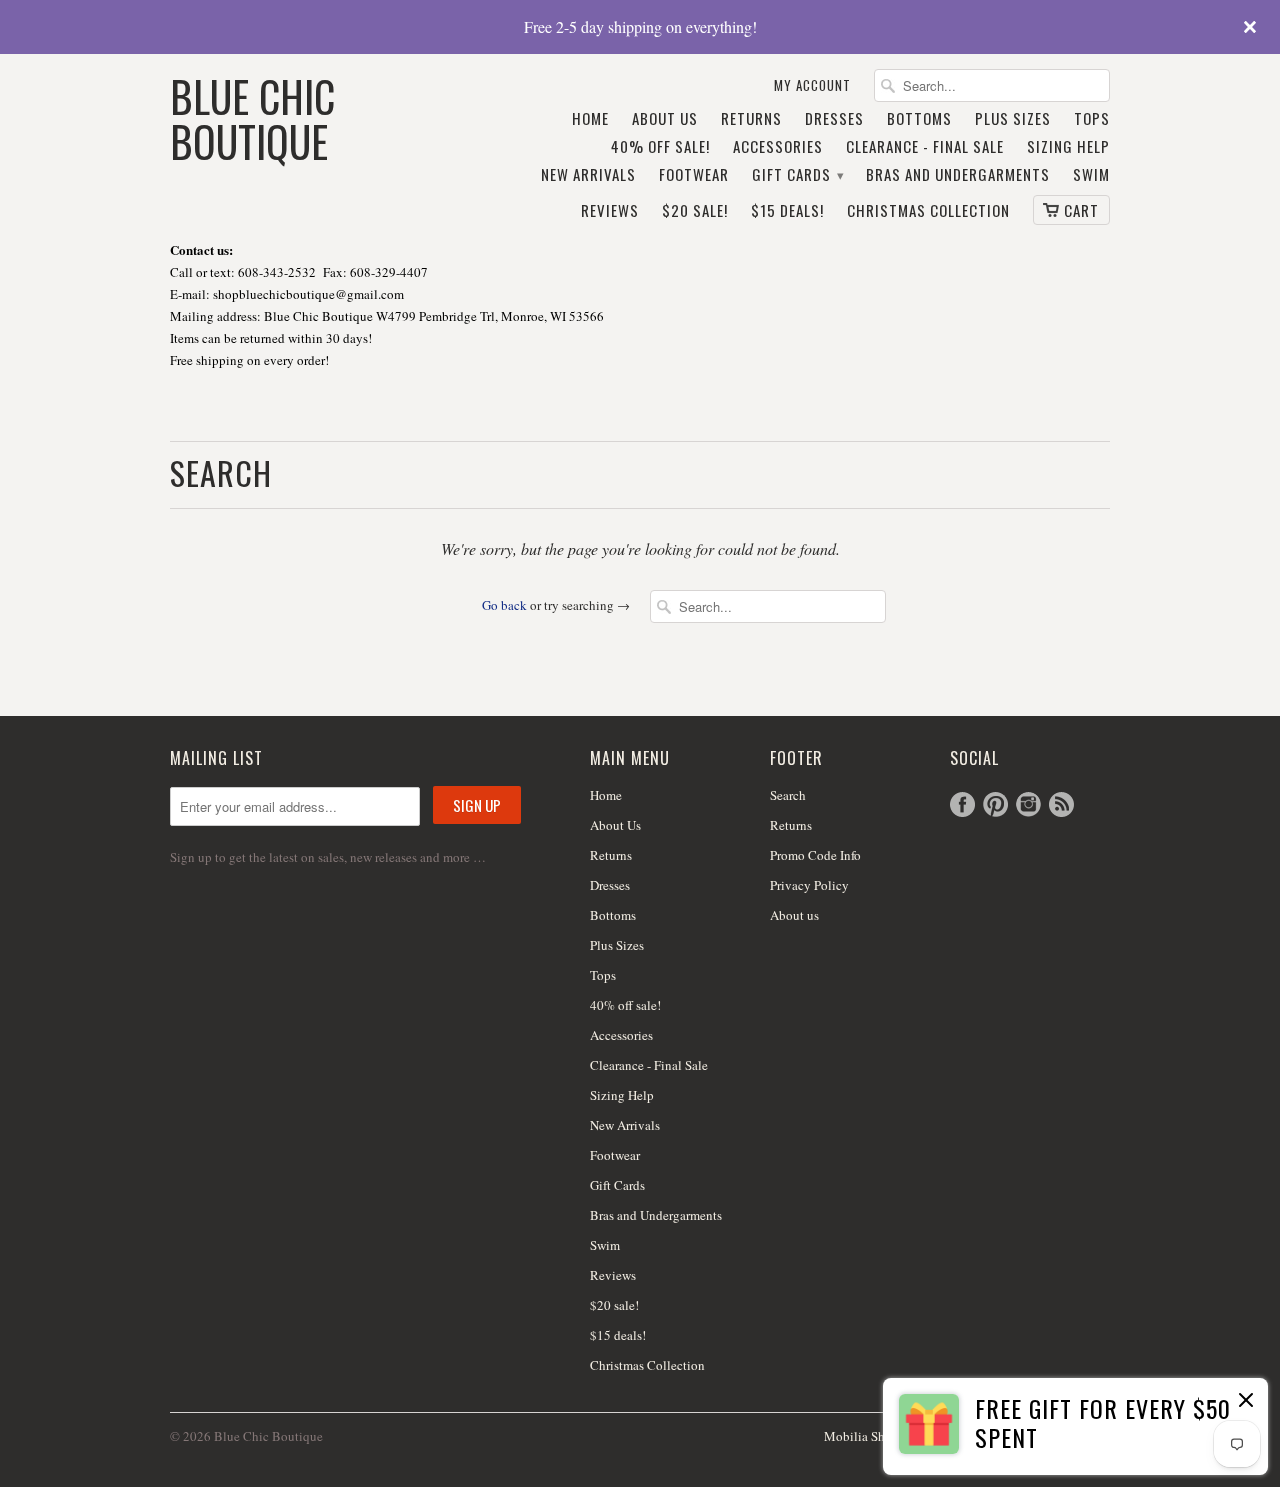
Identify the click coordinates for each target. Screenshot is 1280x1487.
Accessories (778, 147)
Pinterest (995, 804)
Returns (751, 119)
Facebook (962, 804)
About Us (665, 119)
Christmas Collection (928, 211)
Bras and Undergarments (958, 175)
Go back (504, 605)
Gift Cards (797, 175)
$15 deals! (787, 211)
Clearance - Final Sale (925, 147)
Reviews (610, 211)
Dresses (834, 119)
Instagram (1028, 804)
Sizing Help (1068, 147)
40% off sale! (660, 147)
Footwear (694, 175)
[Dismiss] (1246, 1402)
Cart (1081, 210)
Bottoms (919, 119)
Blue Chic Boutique (252, 116)
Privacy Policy (809, 885)
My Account (812, 85)
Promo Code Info (815, 855)
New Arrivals (588, 175)
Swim (1091, 175)
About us (794, 915)
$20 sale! (695, 211)
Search (788, 795)
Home (590, 119)
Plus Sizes (1013, 119)
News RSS (1061, 804)
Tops (1092, 119)
